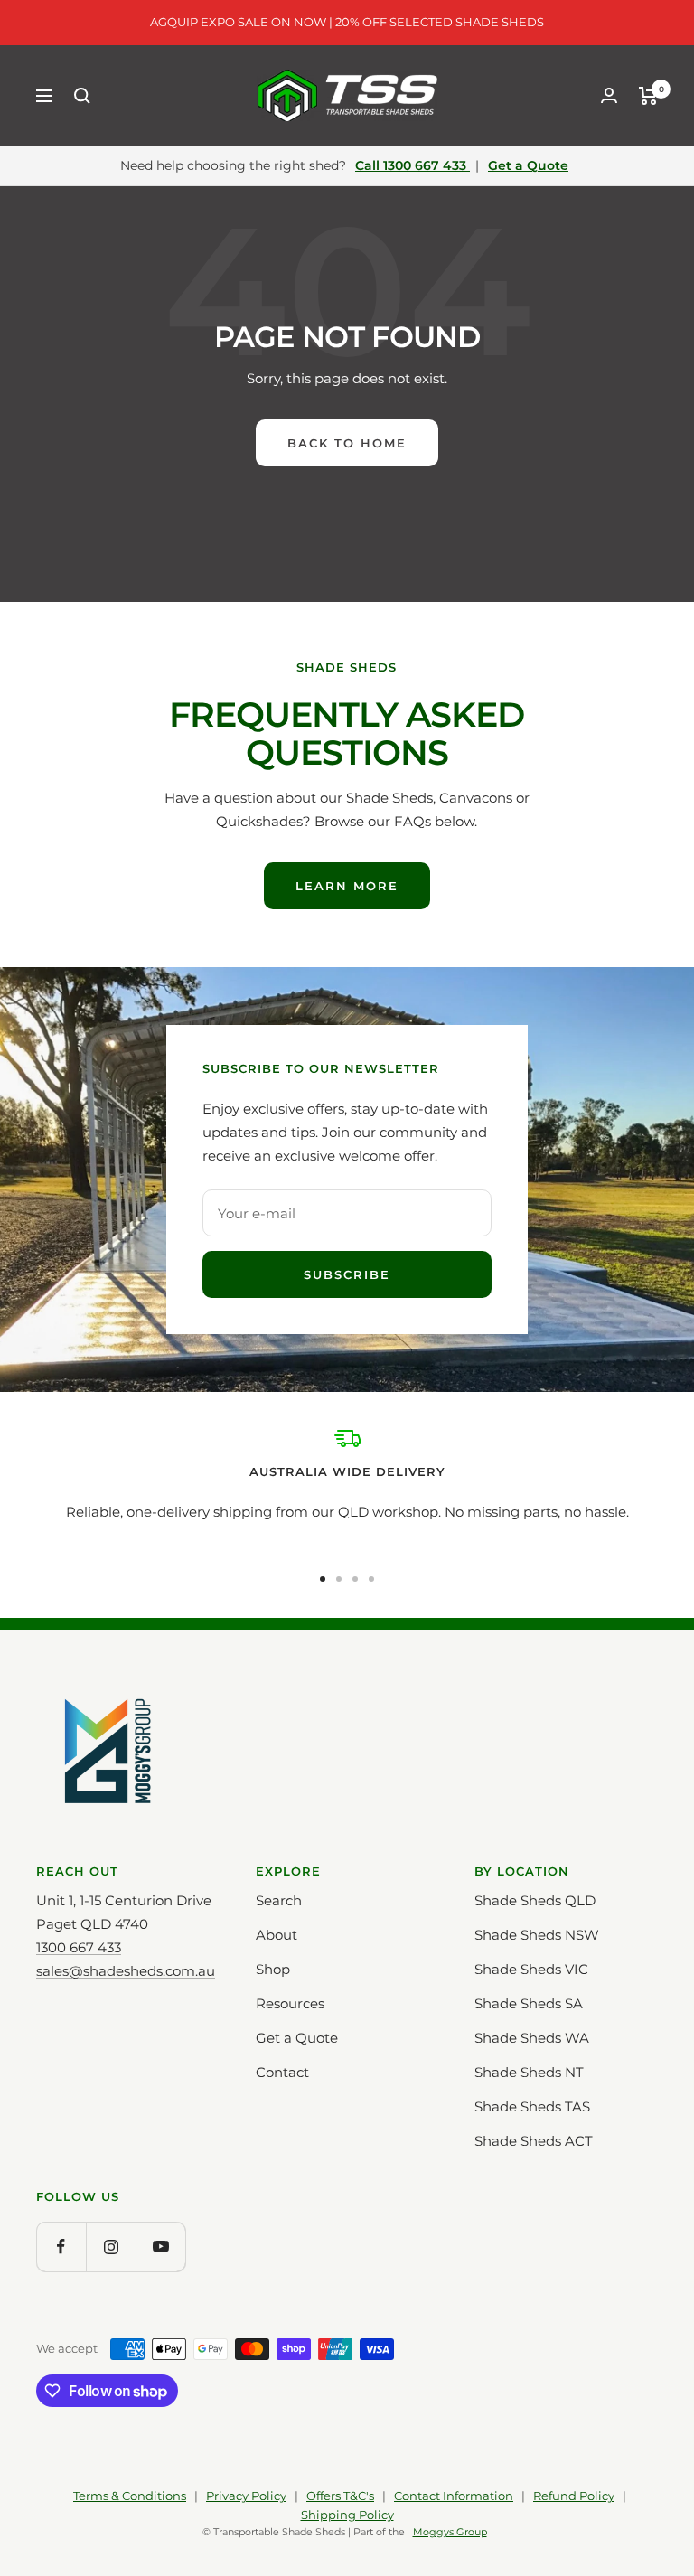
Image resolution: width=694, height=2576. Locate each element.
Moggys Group (450, 2532)
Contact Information (454, 2496)
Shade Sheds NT (529, 2072)
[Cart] (648, 96)
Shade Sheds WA (532, 2038)
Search (279, 1900)
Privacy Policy (246, 2496)
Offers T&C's (340, 2496)
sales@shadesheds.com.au (126, 1971)
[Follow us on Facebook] (61, 2247)
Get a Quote (528, 165)
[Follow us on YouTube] (160, 2247)
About (277, 1935)
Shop (273, 1969)
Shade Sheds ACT (534, 2141)
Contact (282, 2072)
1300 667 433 (79, 1947)
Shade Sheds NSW (537, 1935)
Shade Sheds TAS (532, 2106)
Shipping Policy (347, 2515)
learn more (347, 886)
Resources (290, 2003)
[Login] (609, 95)
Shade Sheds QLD (535, 1900)
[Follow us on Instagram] (111, 2247)
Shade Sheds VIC (531, 1969)
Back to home (347, 443)
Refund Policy (574, 2496)
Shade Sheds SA (529, 2003)
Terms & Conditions (130, 2496)
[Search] (82, 96)
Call (411, 165)
